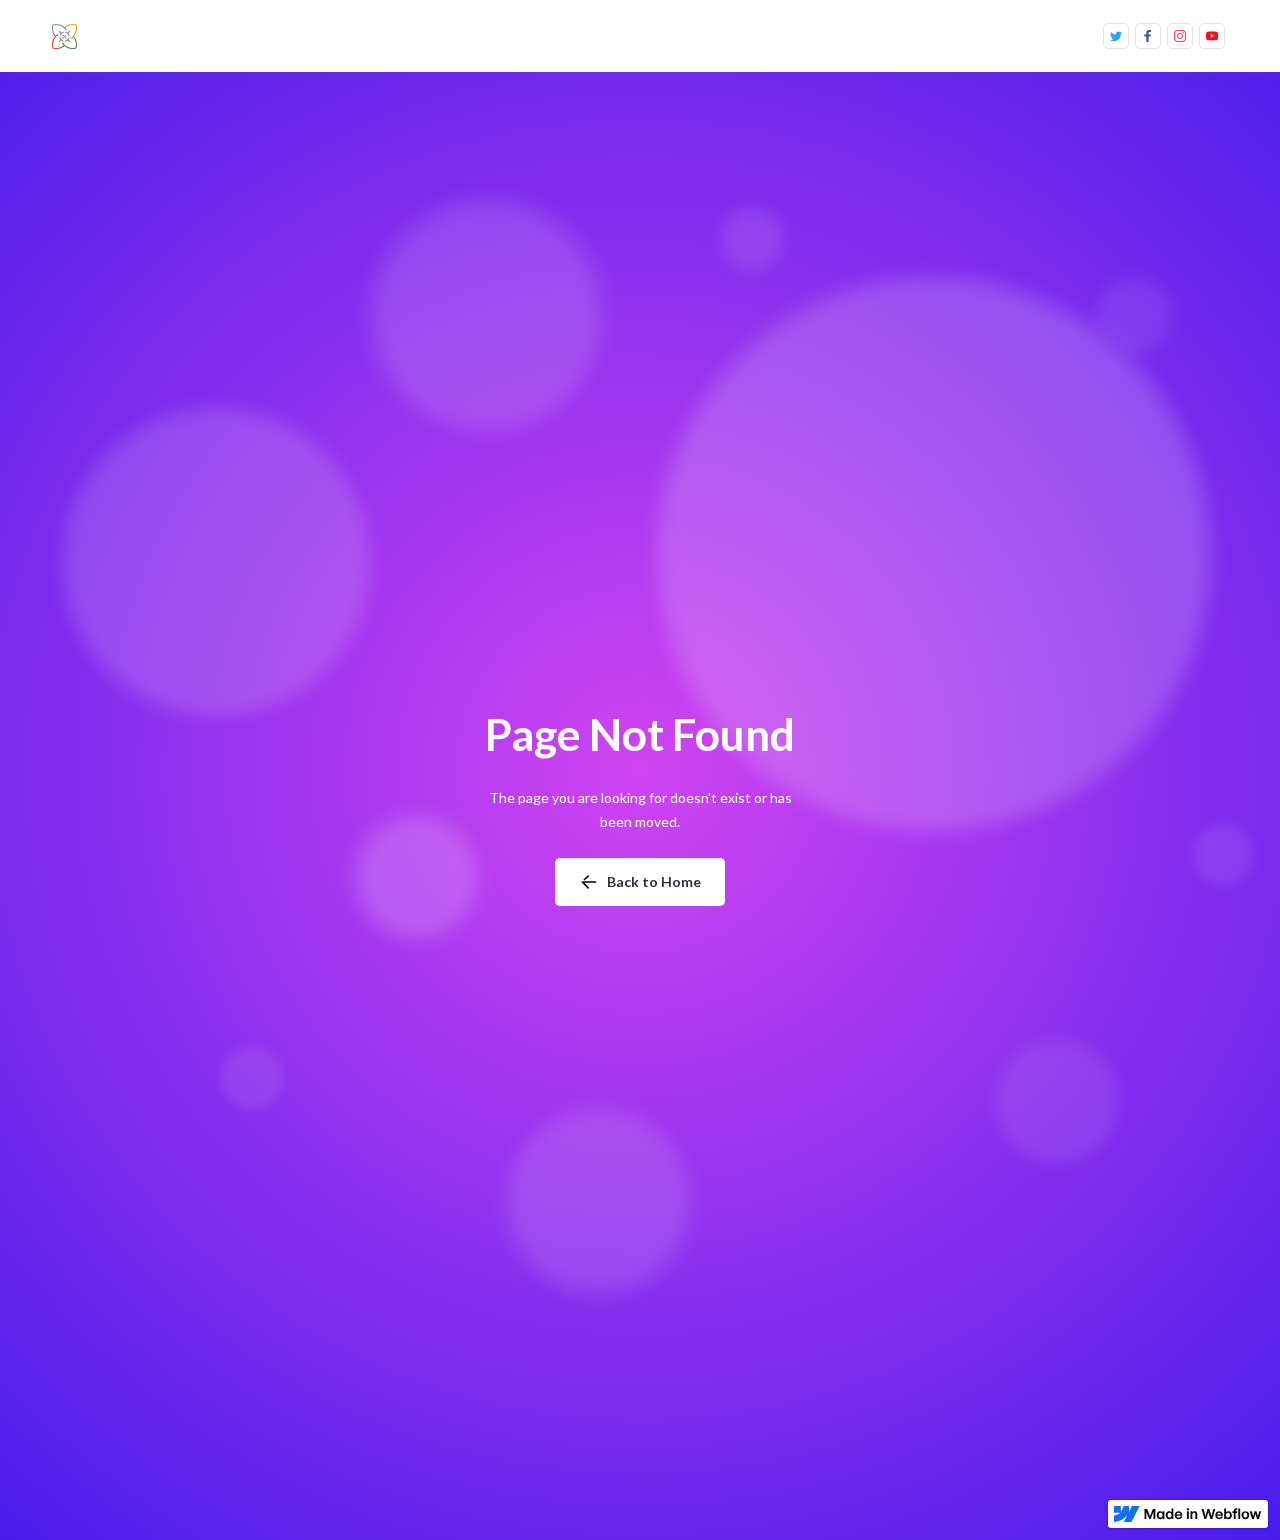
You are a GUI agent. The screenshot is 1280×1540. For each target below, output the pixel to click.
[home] (68, 36)
